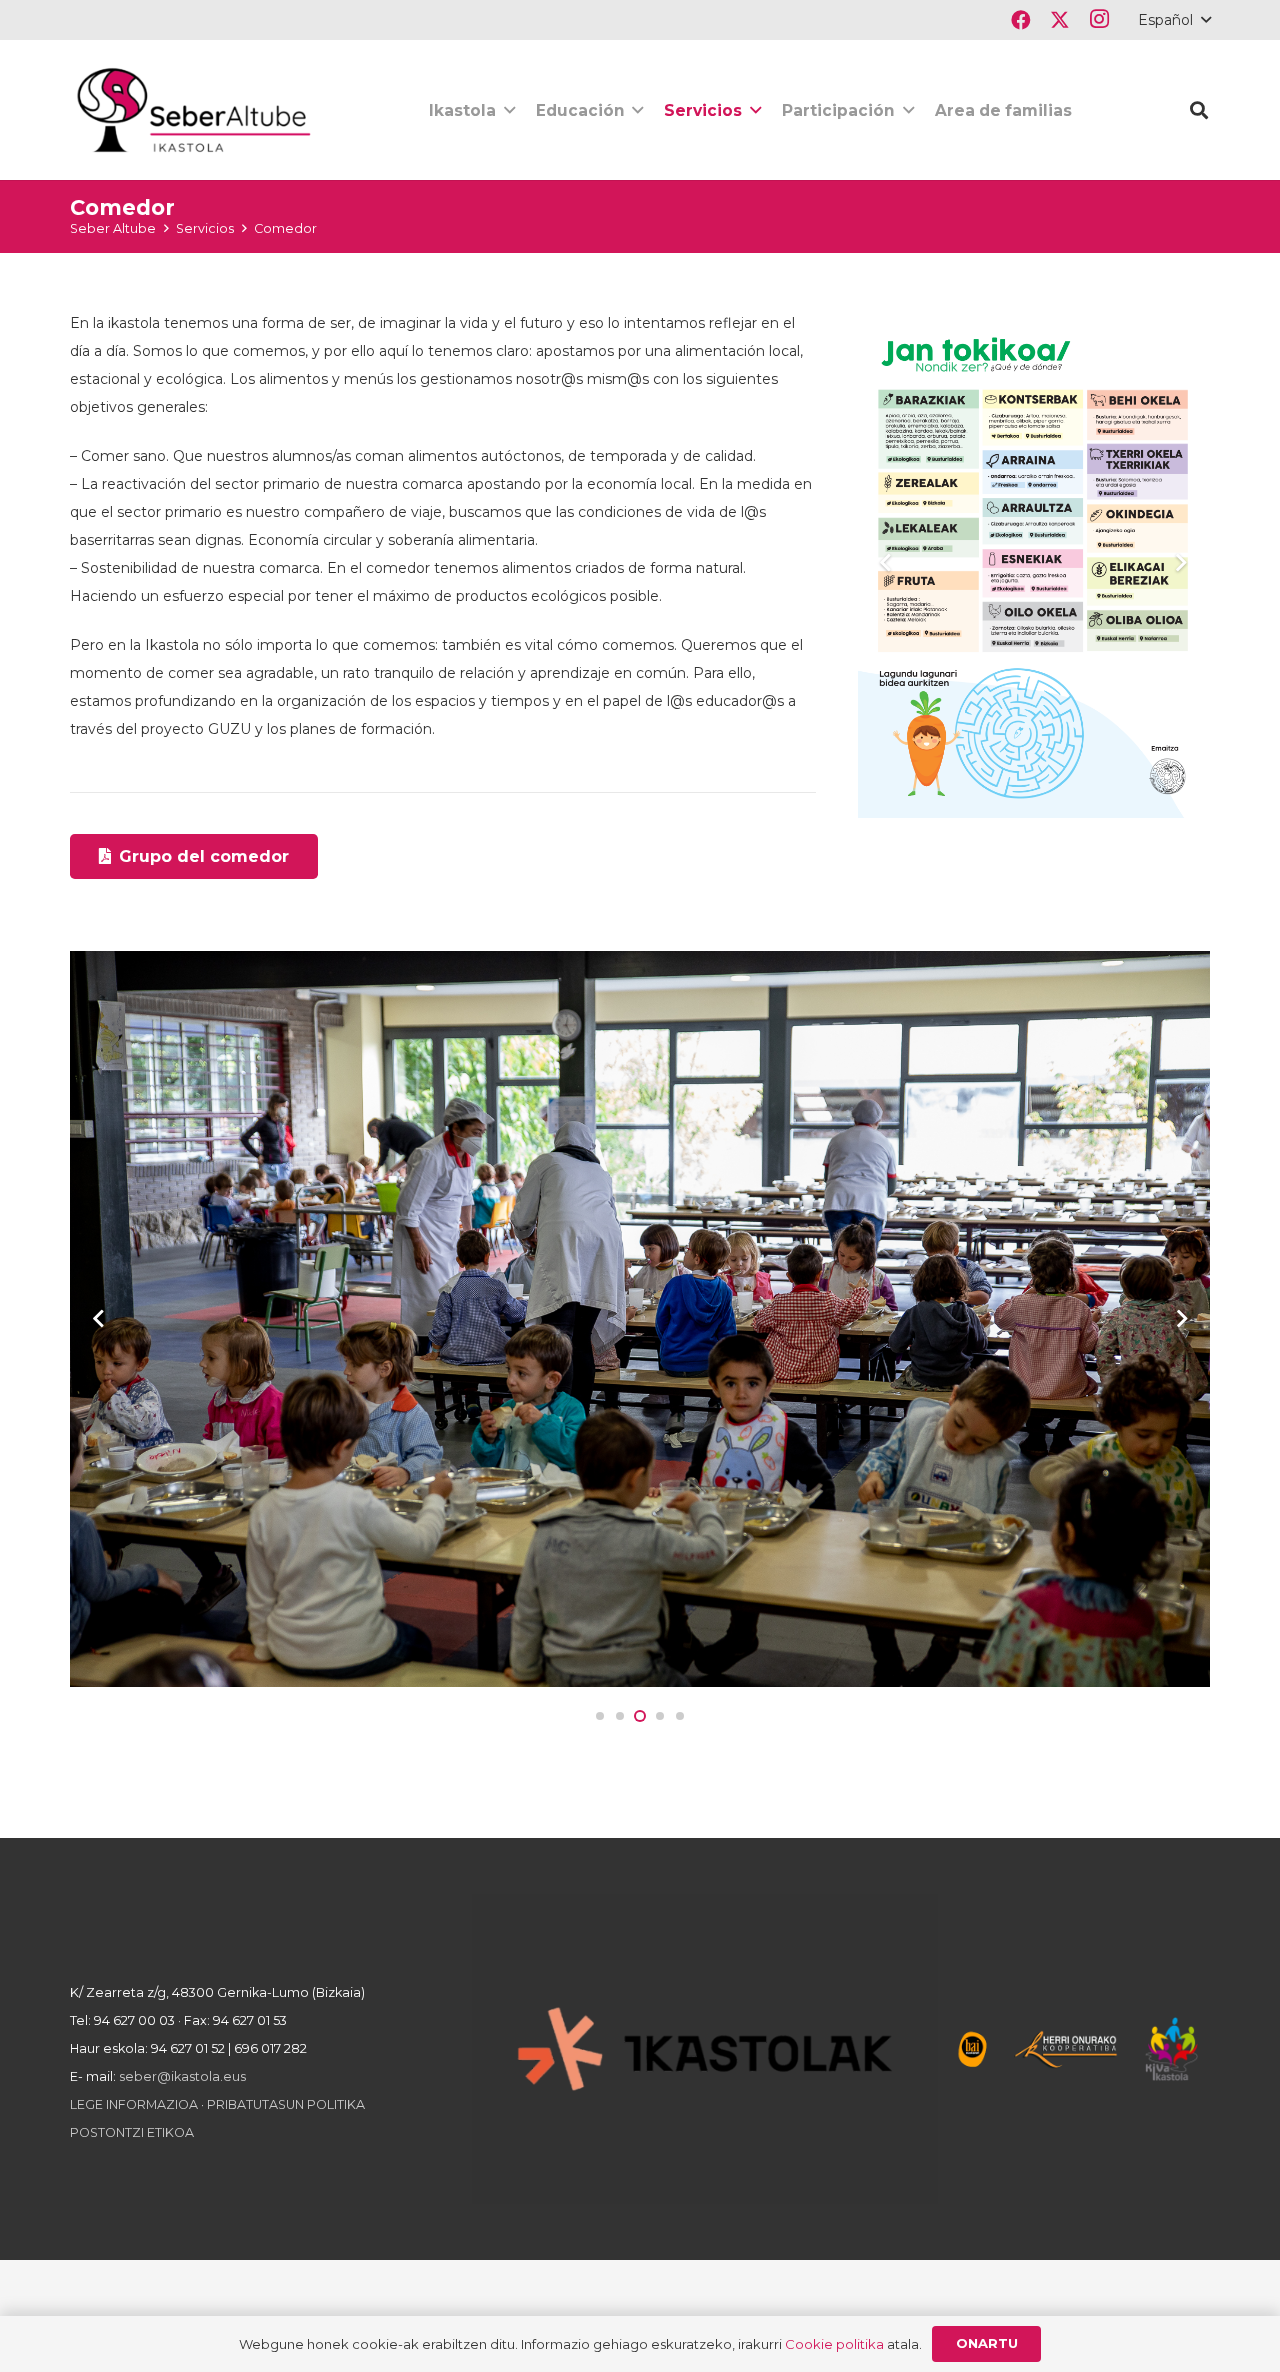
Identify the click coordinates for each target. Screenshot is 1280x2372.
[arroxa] (195, 110)
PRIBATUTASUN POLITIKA (286, 2104)
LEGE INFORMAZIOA (134, 2104)
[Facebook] (1020, 19)
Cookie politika (834, 2344)
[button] (1174, 20)
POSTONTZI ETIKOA (132, 2132)
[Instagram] (1098, 19)
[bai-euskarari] (973, 2049)
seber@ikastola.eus (182, 2076)
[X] (1059, 19)
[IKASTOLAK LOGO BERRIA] (705, 2049)
